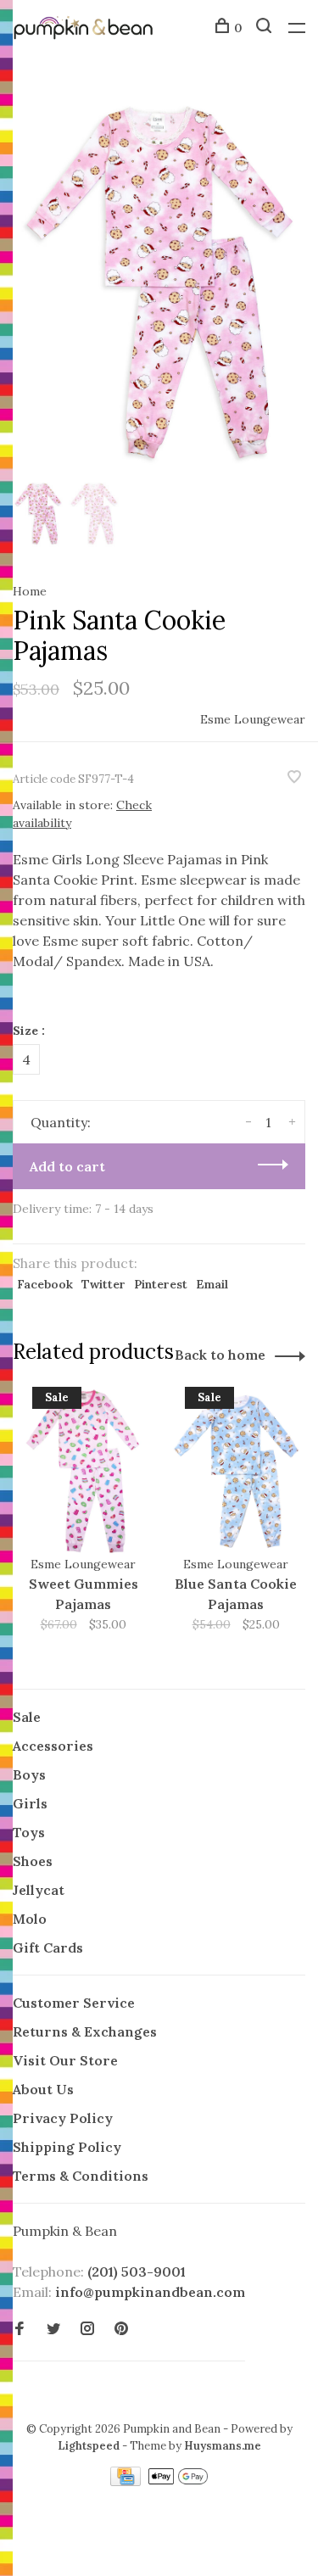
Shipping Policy (67, 2147)
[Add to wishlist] (294, 778)
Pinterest (161, 1284)
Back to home (220, 1355)
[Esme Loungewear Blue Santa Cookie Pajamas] (236, 1471)
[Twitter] (53, 2329)
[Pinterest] (121, 2329)
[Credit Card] (127, 2481)
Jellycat (39, 1890)
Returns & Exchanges (85, 2031)
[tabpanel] (159, 280)
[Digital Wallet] (178, 2481)
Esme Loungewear (253, 719)
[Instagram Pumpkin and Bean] (87, 2329)
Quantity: (61, 1122)
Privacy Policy (63, 2118)
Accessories (53, 1746)
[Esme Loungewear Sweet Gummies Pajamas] (83, 1471)
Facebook (45, 1284)
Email (212, 1284)
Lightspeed (89, 2446)
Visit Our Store (65, 2060)
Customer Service (74, 2003)
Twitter (103, 1284)
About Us (43, 2089)
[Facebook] (20, 2329)
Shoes (33, 1861)
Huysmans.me (223, 2446)
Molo (30, 1919)
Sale (27, 1717)
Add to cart (67, 1166)
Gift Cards (48, 1947)
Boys (29, 1774)
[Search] (266, 28)
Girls (30, 1803)
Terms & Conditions (81, 2176)
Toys (29, 1832)
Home (30, 591)
